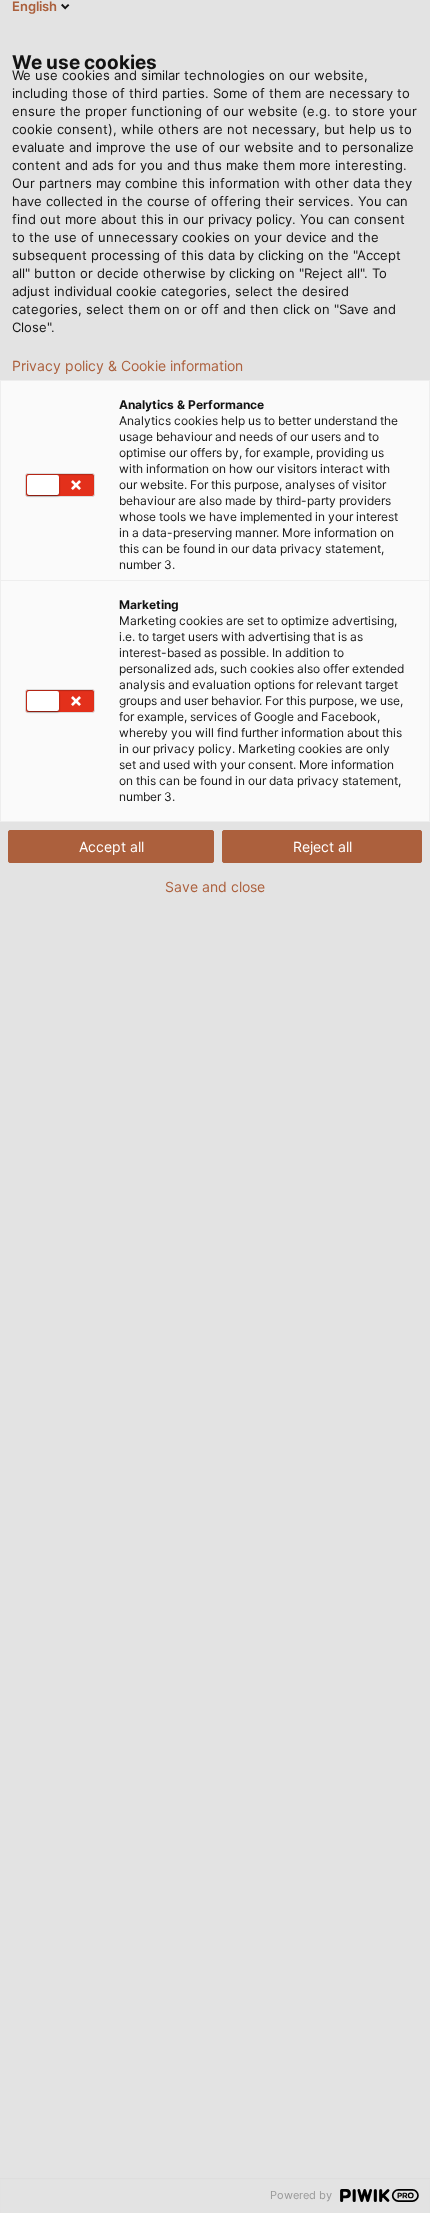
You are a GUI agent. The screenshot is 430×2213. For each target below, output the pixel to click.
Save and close (215, 887)
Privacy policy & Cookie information (127, 366)
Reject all (322, 846)
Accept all (111, 846)
